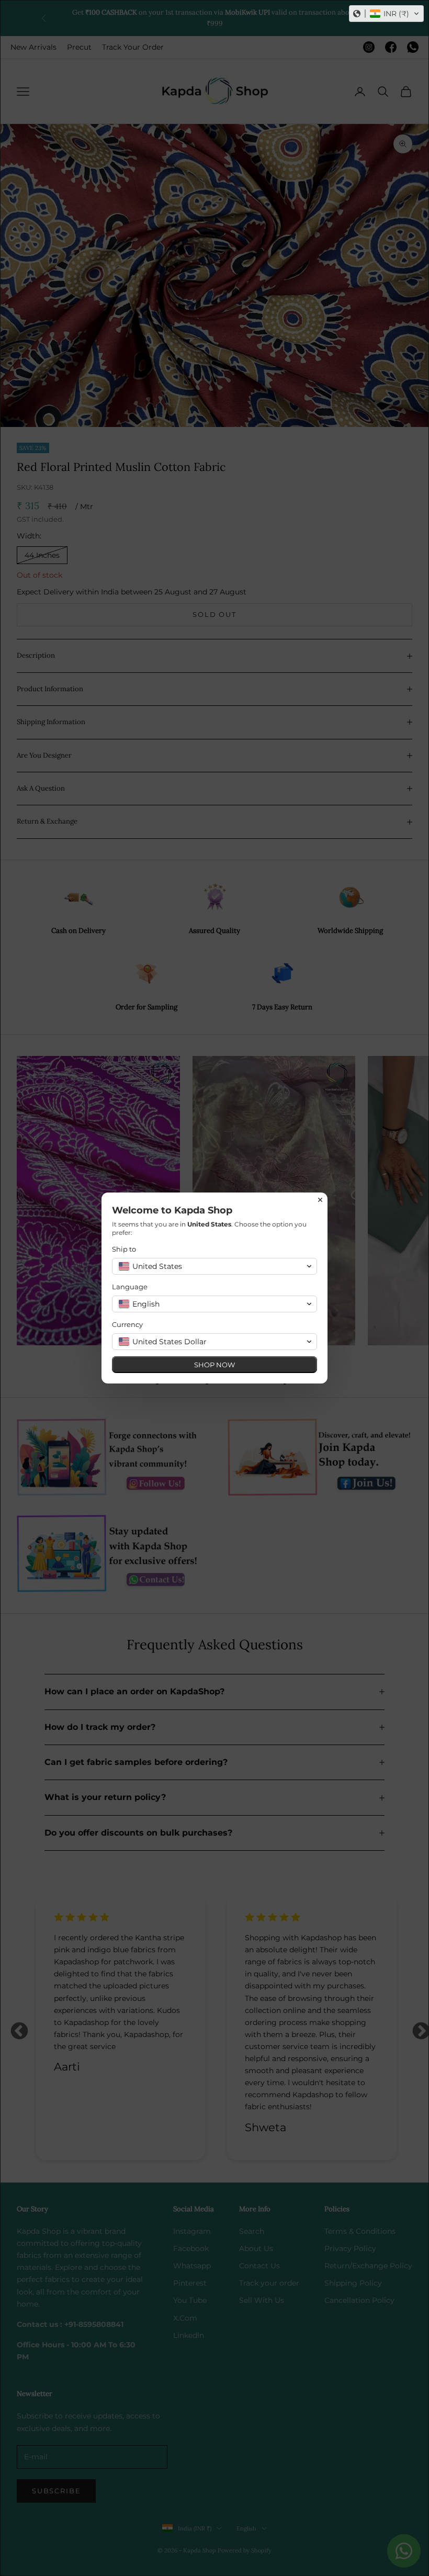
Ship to (124, 1249)
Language (130, 1287)
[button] (386, 14)
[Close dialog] (320, 1200)
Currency (127, 1324)
